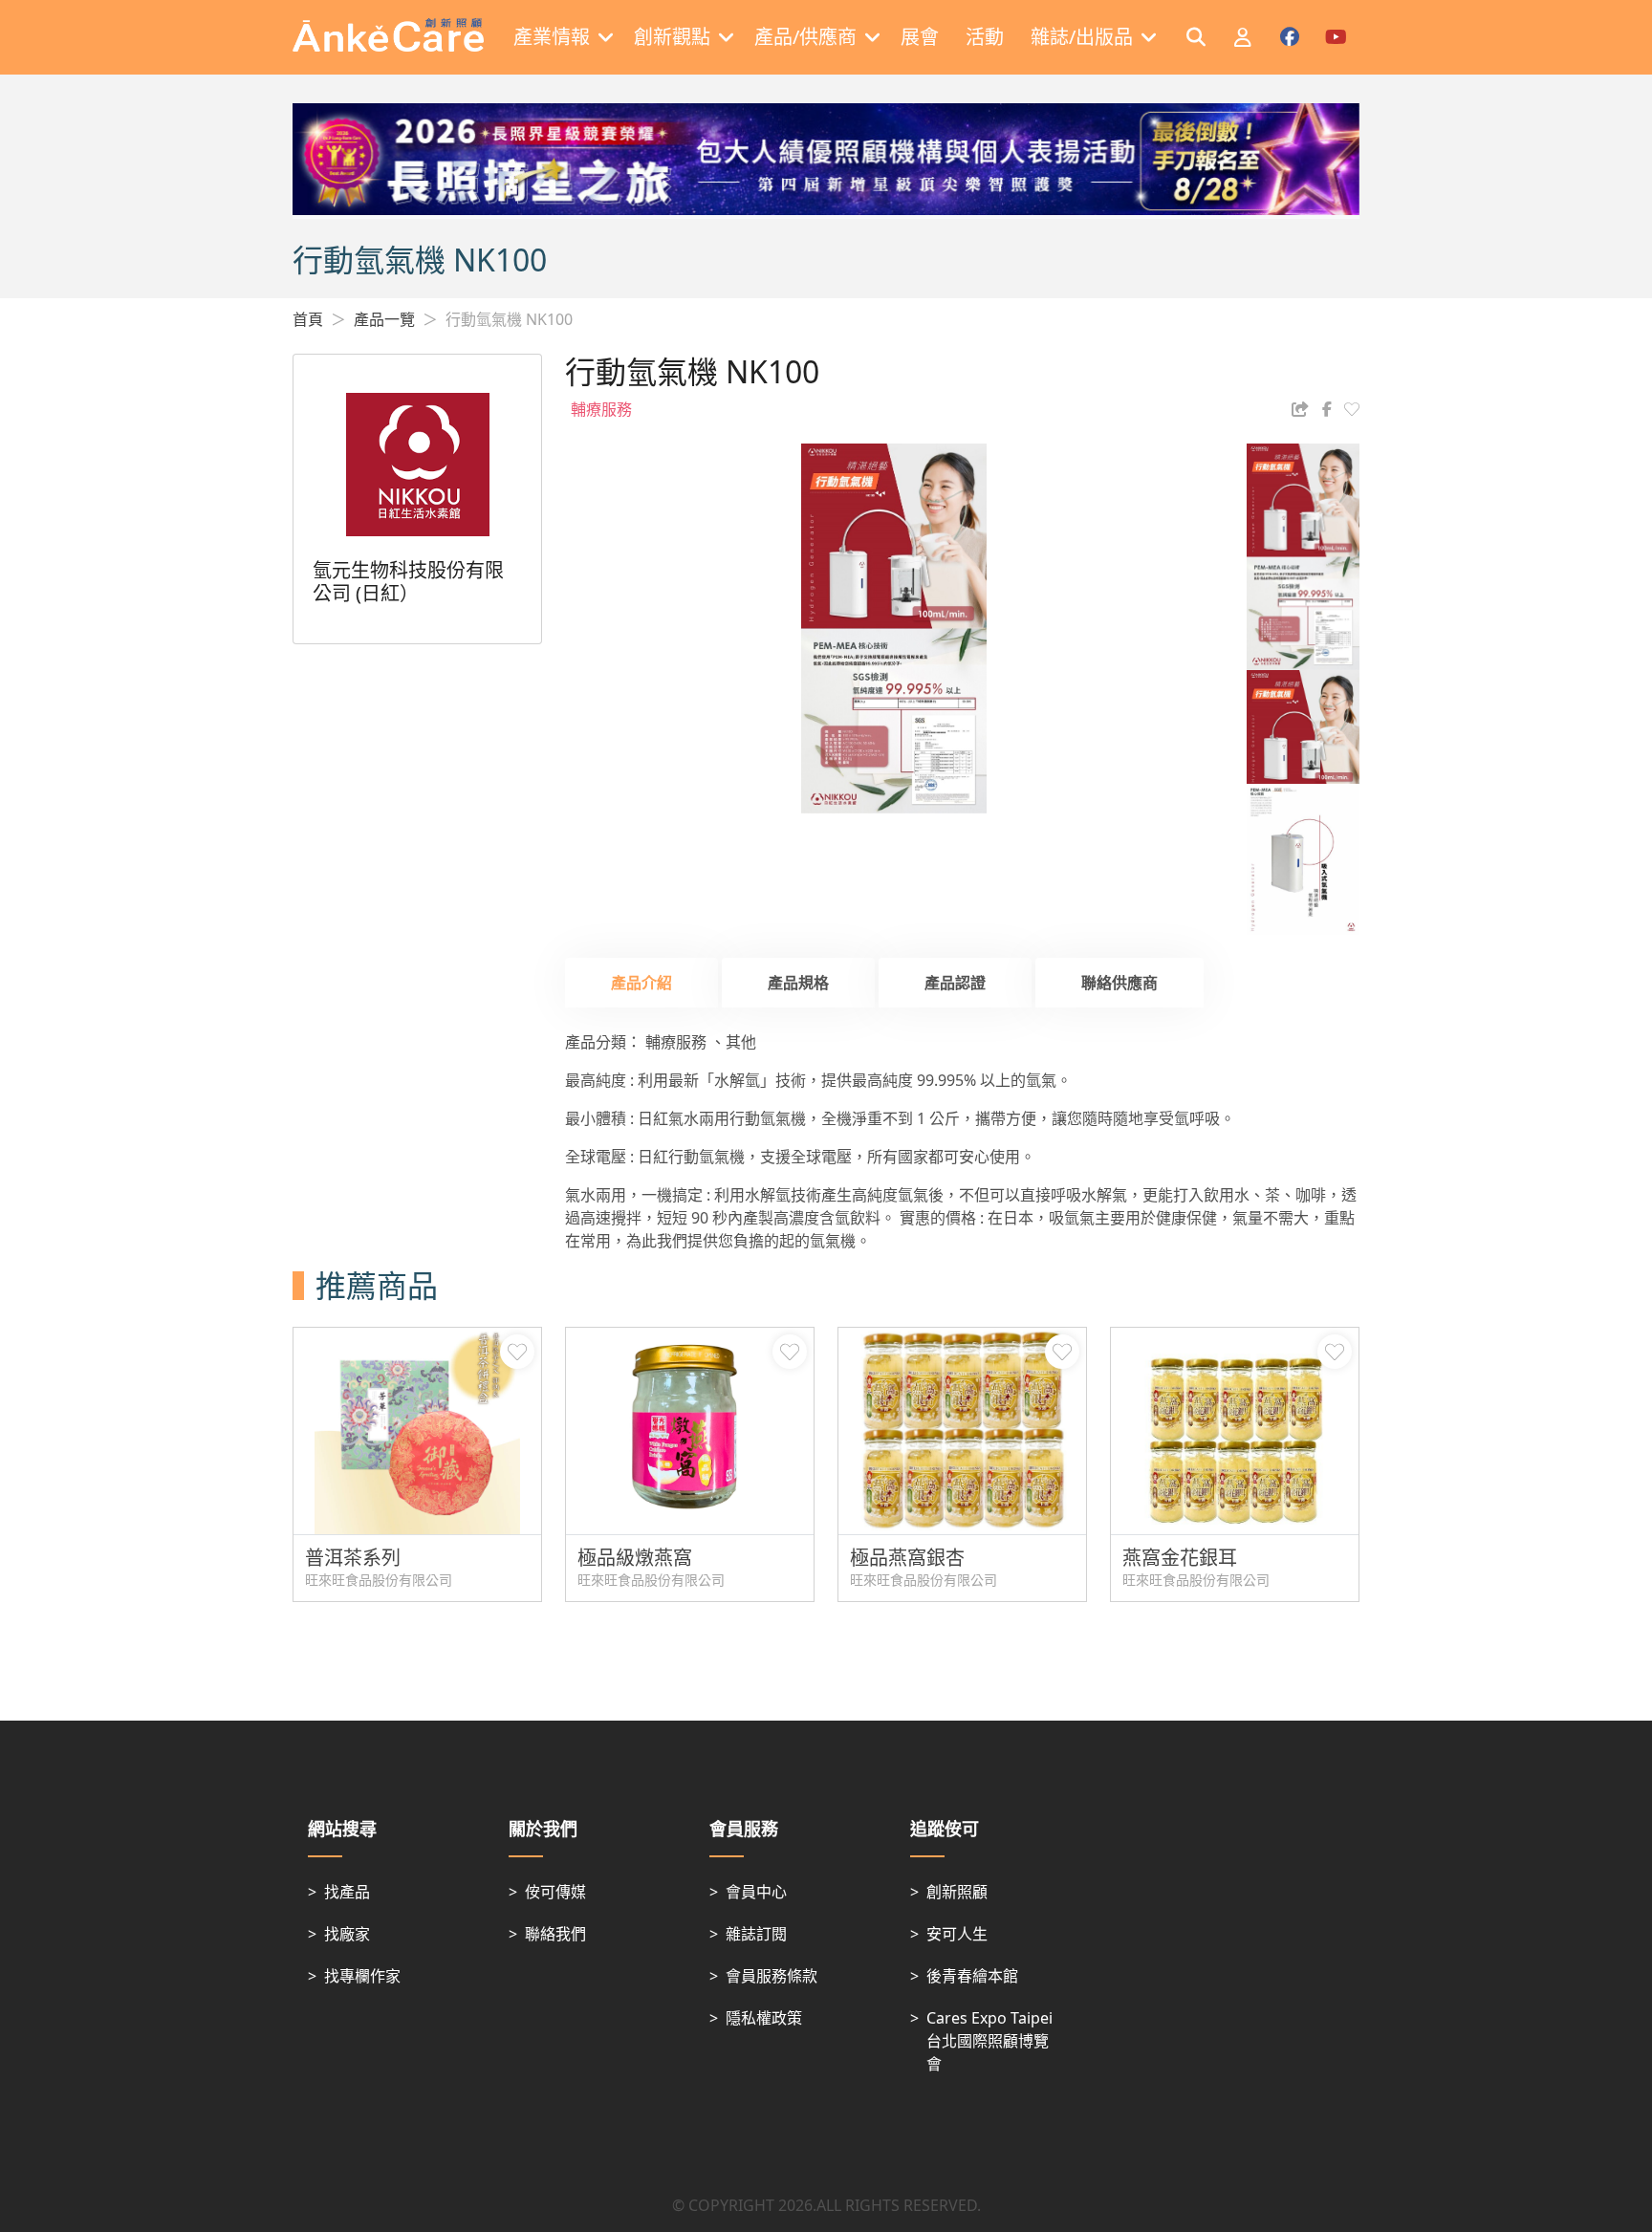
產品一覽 (384, 319)
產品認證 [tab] (955, 983)
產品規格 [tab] (798, 983)
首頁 (308, 319)
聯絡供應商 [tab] (1119, 983)
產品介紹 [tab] (641, 983)
